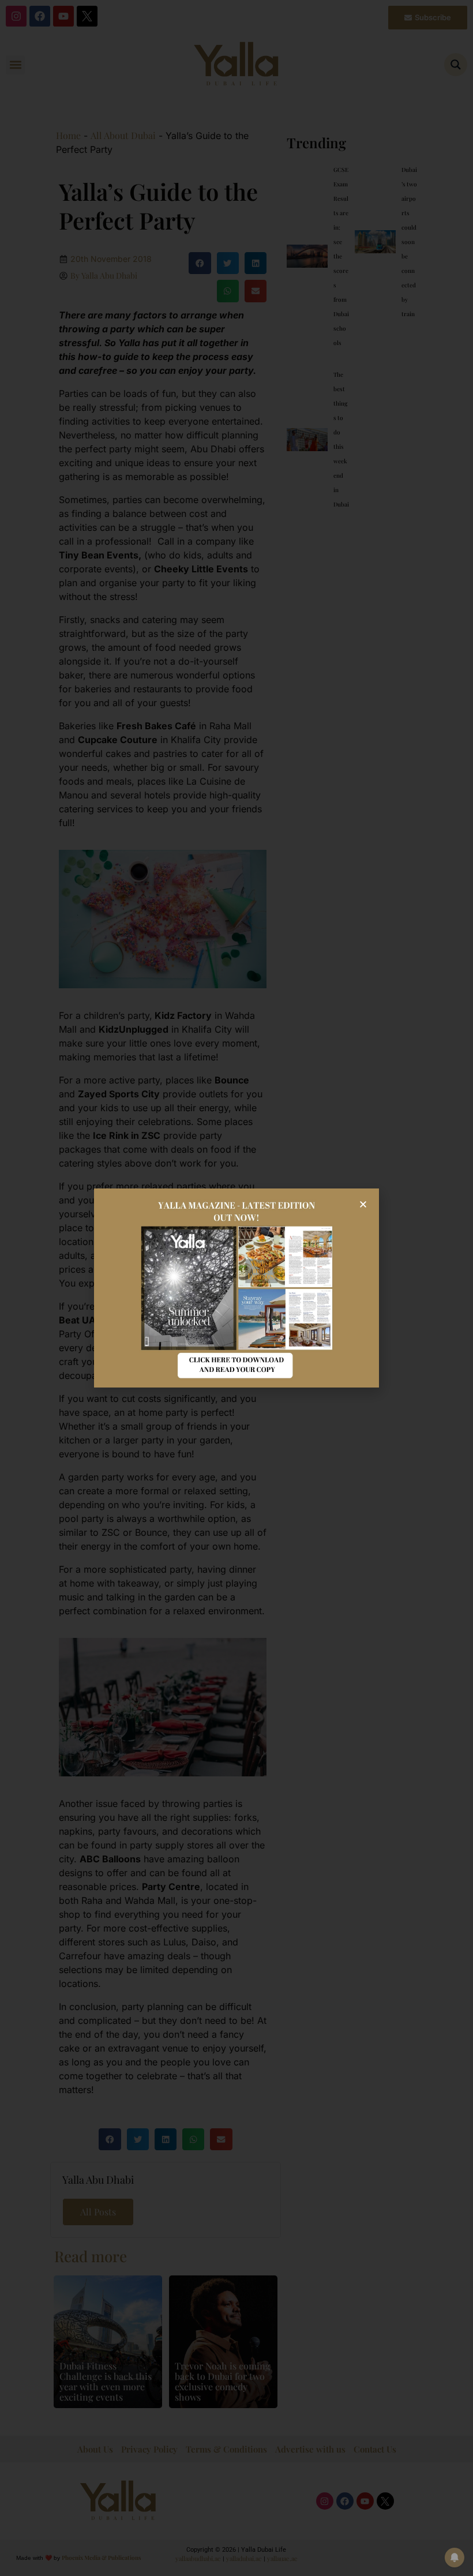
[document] (236, 1288)
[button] (363, 1204)
